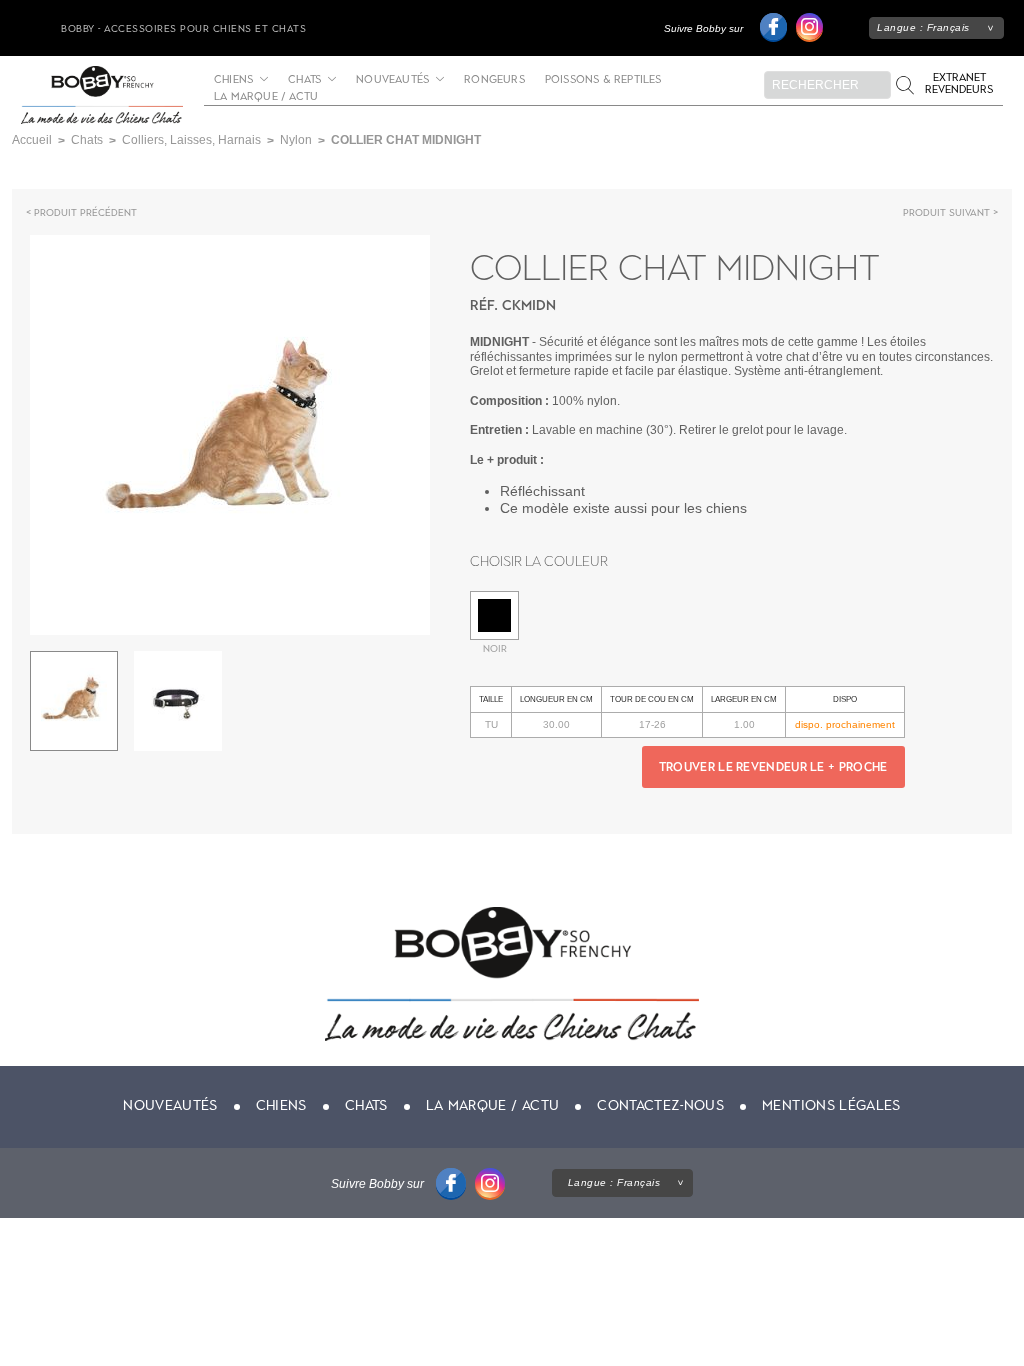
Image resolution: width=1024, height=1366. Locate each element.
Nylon (296, 140)
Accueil (32, 140)
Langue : (923, 27)
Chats (304, 80)
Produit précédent (85, 212)
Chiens (233, 80)
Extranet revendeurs (959, 83)
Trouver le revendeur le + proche (773, 767)
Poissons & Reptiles (603, 80)
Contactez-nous (660, 1105)
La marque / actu (266, 97)
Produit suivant (946, 212)
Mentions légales (831, 1105)
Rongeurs (494, 80)
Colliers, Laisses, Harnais (191, 140)
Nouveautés (392, 80)
